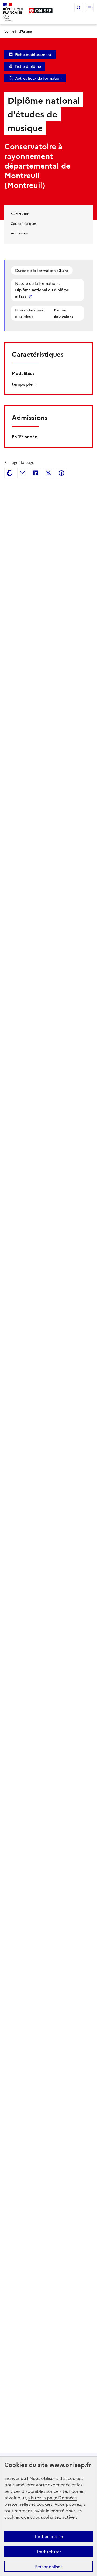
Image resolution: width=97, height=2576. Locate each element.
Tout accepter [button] (49, 2536)
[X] (48, 473)
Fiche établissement (33, 54)
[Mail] (23, 473)
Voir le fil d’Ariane (18, 31)
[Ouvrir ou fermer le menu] (89, 8)
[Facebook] (61, 473)
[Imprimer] (10, 473)
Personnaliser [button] (48, 2566)
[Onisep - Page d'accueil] (41, 11)
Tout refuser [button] (49, 2551)
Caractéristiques (24, 223)
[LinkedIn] (36, 473)
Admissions (19, 233)
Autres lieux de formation (38, 78)
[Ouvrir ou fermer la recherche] (79, 8)
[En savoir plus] (31, 297)
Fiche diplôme (28, 66)
